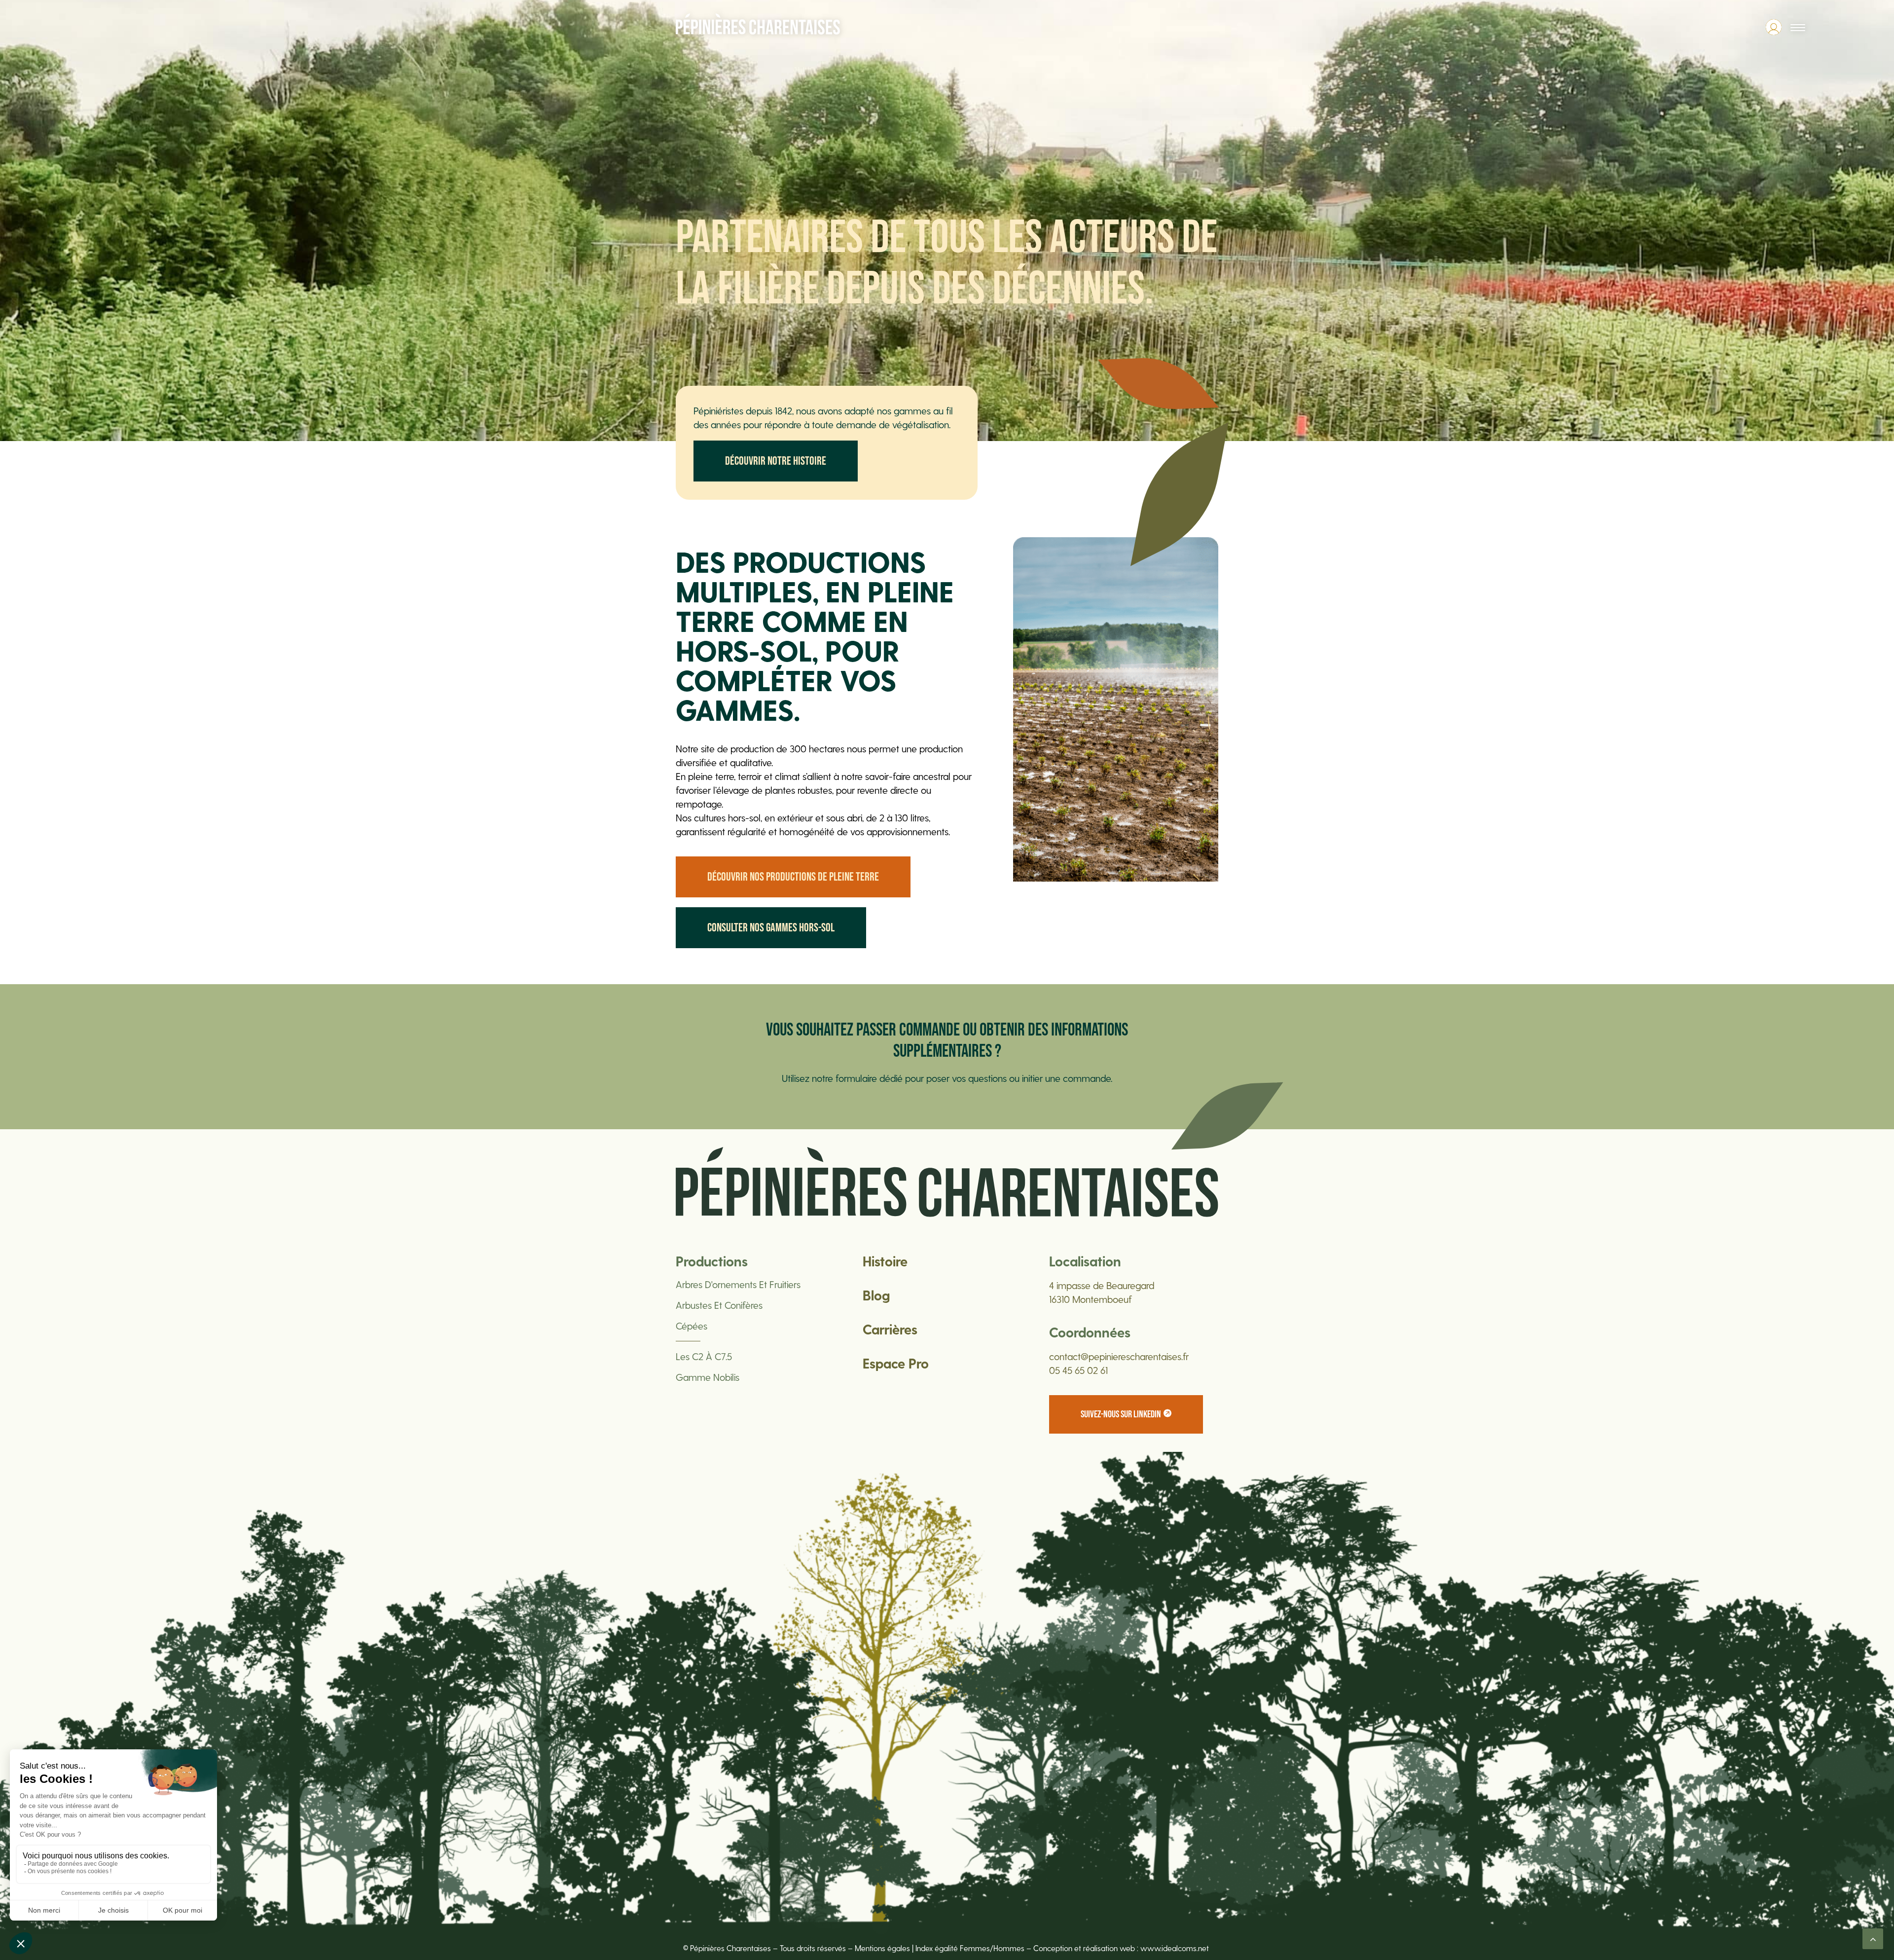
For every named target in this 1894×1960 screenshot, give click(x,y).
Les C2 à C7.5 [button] (704, 1356)
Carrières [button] (890, 1329)
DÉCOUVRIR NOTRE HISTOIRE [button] (776, 461)
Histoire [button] (885, 1261)
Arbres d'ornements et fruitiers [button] (738, 1284)
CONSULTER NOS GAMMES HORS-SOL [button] (771, 928)
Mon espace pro (1774, 27)
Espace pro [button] (896, 1363)
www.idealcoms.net (1176, 1948)
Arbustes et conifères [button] (719, 1305)
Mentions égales (882, 1948)
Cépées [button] (692, 1326)
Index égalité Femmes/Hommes (970, 1948)
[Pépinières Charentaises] (758, 24)
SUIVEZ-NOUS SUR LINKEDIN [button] (1121, 1414)
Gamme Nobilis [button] (708, 1377)
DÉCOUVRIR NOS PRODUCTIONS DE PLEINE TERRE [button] (793, 877)
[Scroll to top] (1873, 1937)
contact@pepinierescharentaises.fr (1119, 1356)
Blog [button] (876, 1295)
